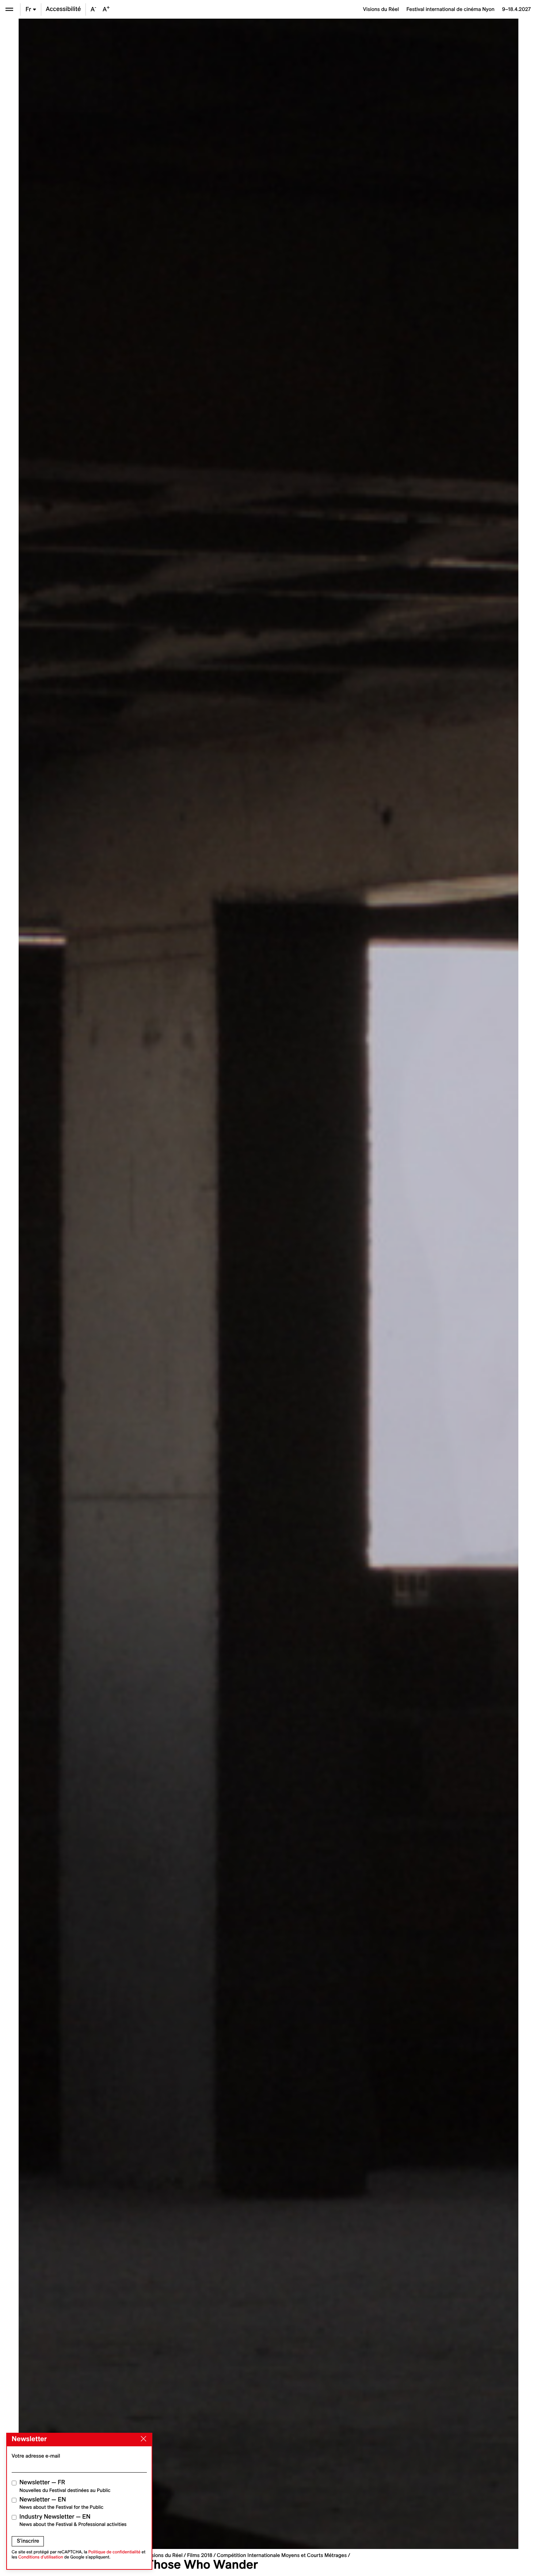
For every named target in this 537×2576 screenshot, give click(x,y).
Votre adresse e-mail (36, 2456)
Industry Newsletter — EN (73, 2520)
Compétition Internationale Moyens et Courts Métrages (282, 2555)
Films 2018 (200, 2555)
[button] (144, 1284)
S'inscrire (28, 2541)
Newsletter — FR (65, 2486)
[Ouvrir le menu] (9, 9)
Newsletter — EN (61, 2503)
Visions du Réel (165, 2555)
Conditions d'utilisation (41, 2557)
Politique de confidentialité (115, 2552)
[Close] (142, 2439)
